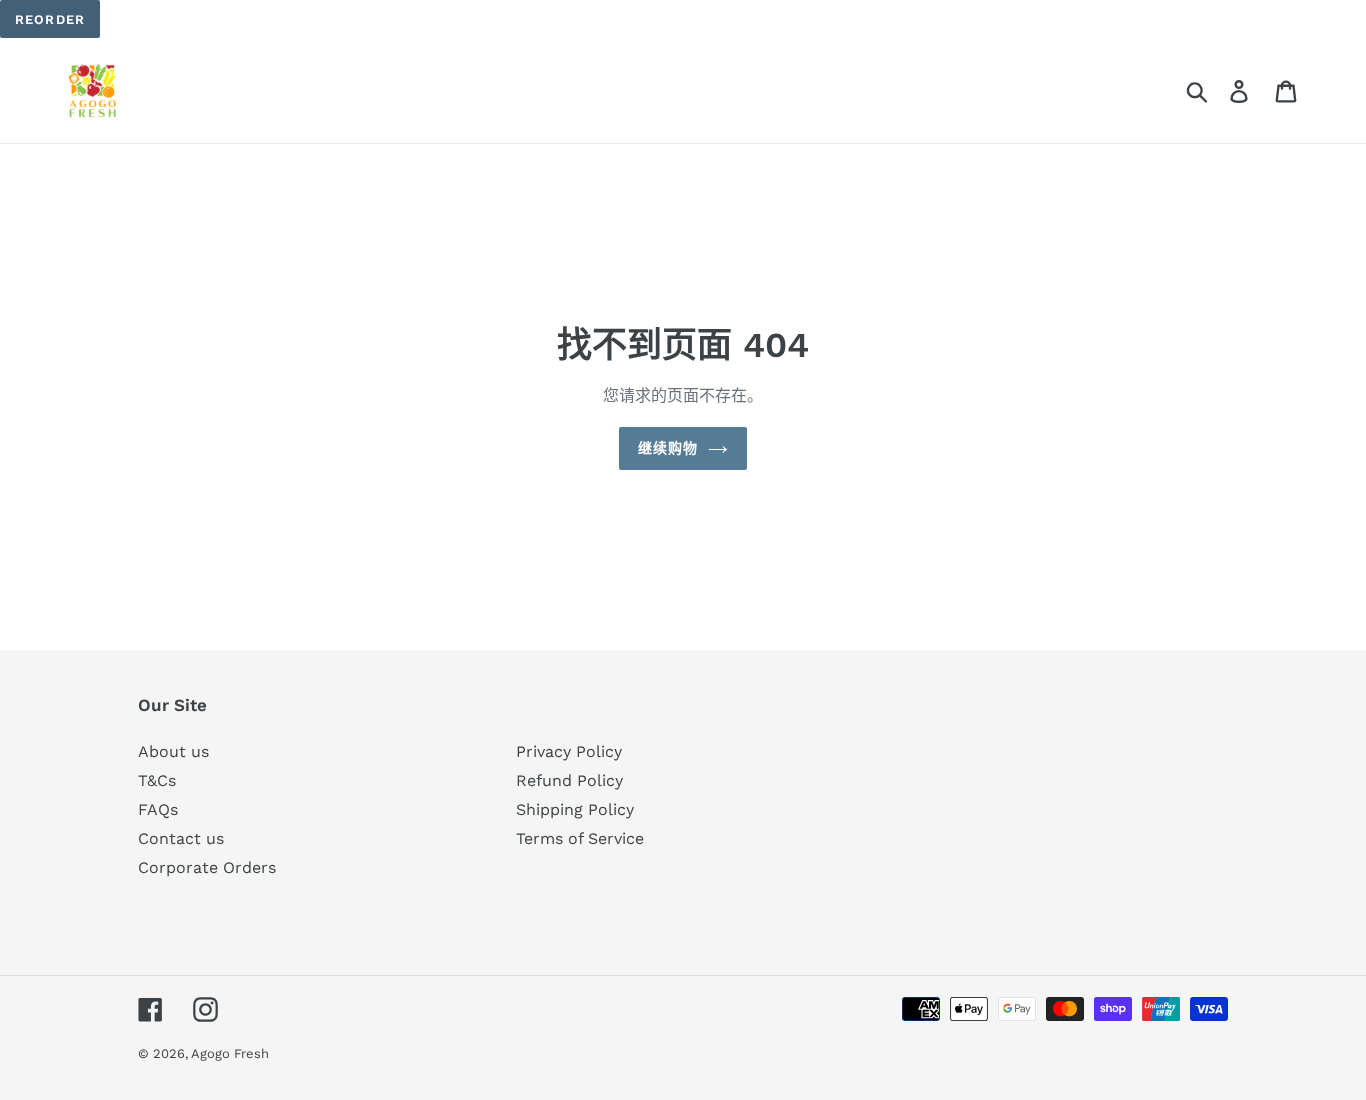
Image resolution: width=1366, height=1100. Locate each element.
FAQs (158, 809)
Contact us (181, 838)
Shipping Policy (575, 809)
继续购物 (668, 448)
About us (173, 751)
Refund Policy (569, 780)
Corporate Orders (207, 867)
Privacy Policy (569, 751)
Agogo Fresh (230, 1053)
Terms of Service (580, 838)
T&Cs (157, 780)
